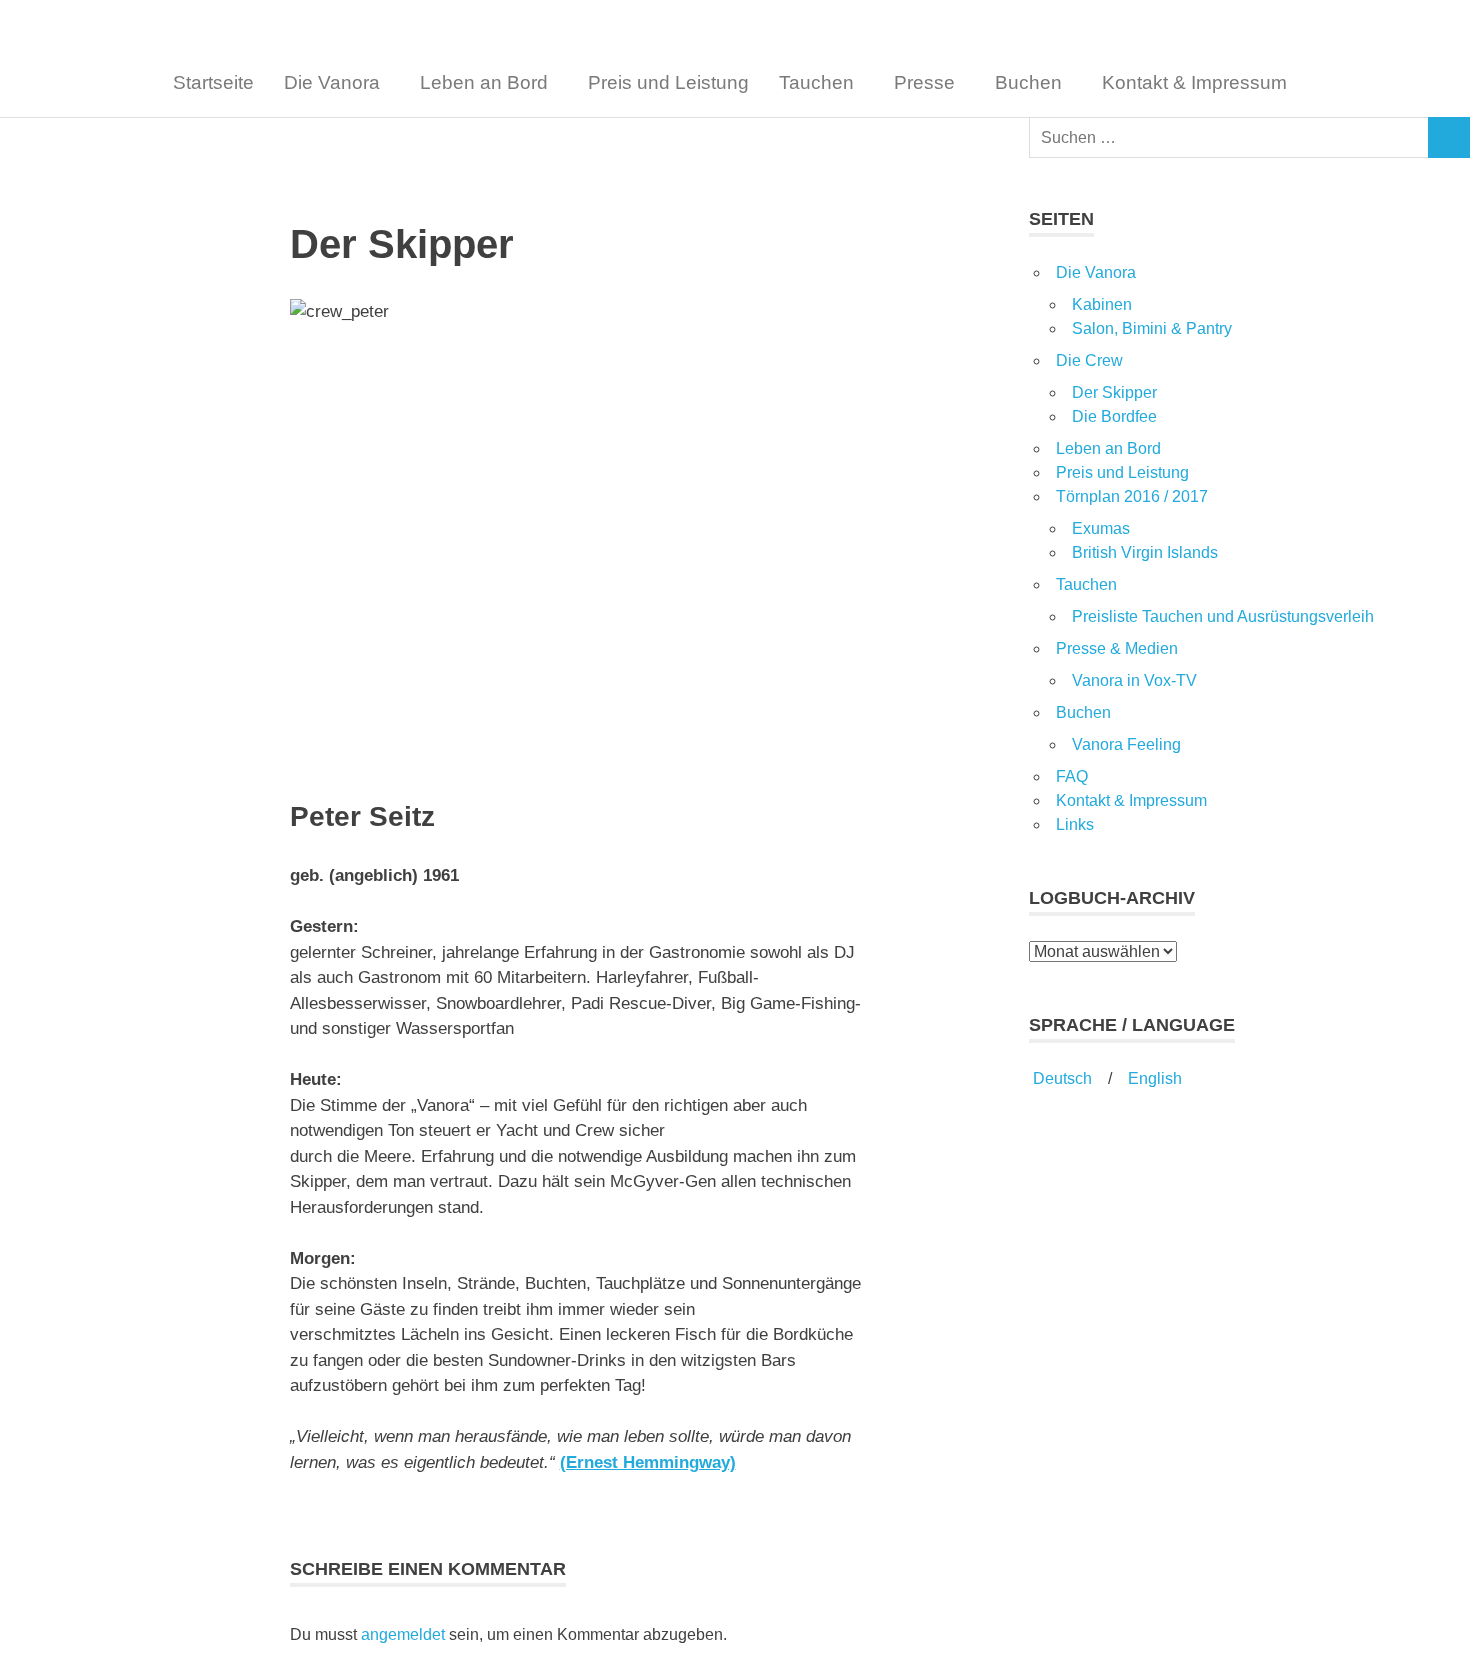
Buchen (1028, 82)
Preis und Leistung (668, 82)
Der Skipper (1114, 392)
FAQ (1072, 776)
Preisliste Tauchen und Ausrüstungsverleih (1223, 616)
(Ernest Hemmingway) (648, 1462)
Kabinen (1102, 304)
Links (1075, 824)
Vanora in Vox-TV (1134, 680)
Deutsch (1060, 1078)
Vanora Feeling (1126, 744)
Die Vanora (332, 82)
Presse (924, 82)
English (1155, 1078)
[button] (337, 82)
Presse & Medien (1117, 648)
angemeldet (403, 1634)
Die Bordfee (1114, 416)
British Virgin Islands (1145, 552)
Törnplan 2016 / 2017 (1132, 496)
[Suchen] (1449, 137)
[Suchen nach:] (1229, 137)
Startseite (213, 82)
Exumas (1101, 528)
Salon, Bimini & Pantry (1152, 328)
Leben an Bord (484, 82)
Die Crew (1089, 360)
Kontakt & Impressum (1194, 82)
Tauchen (816, 82)
